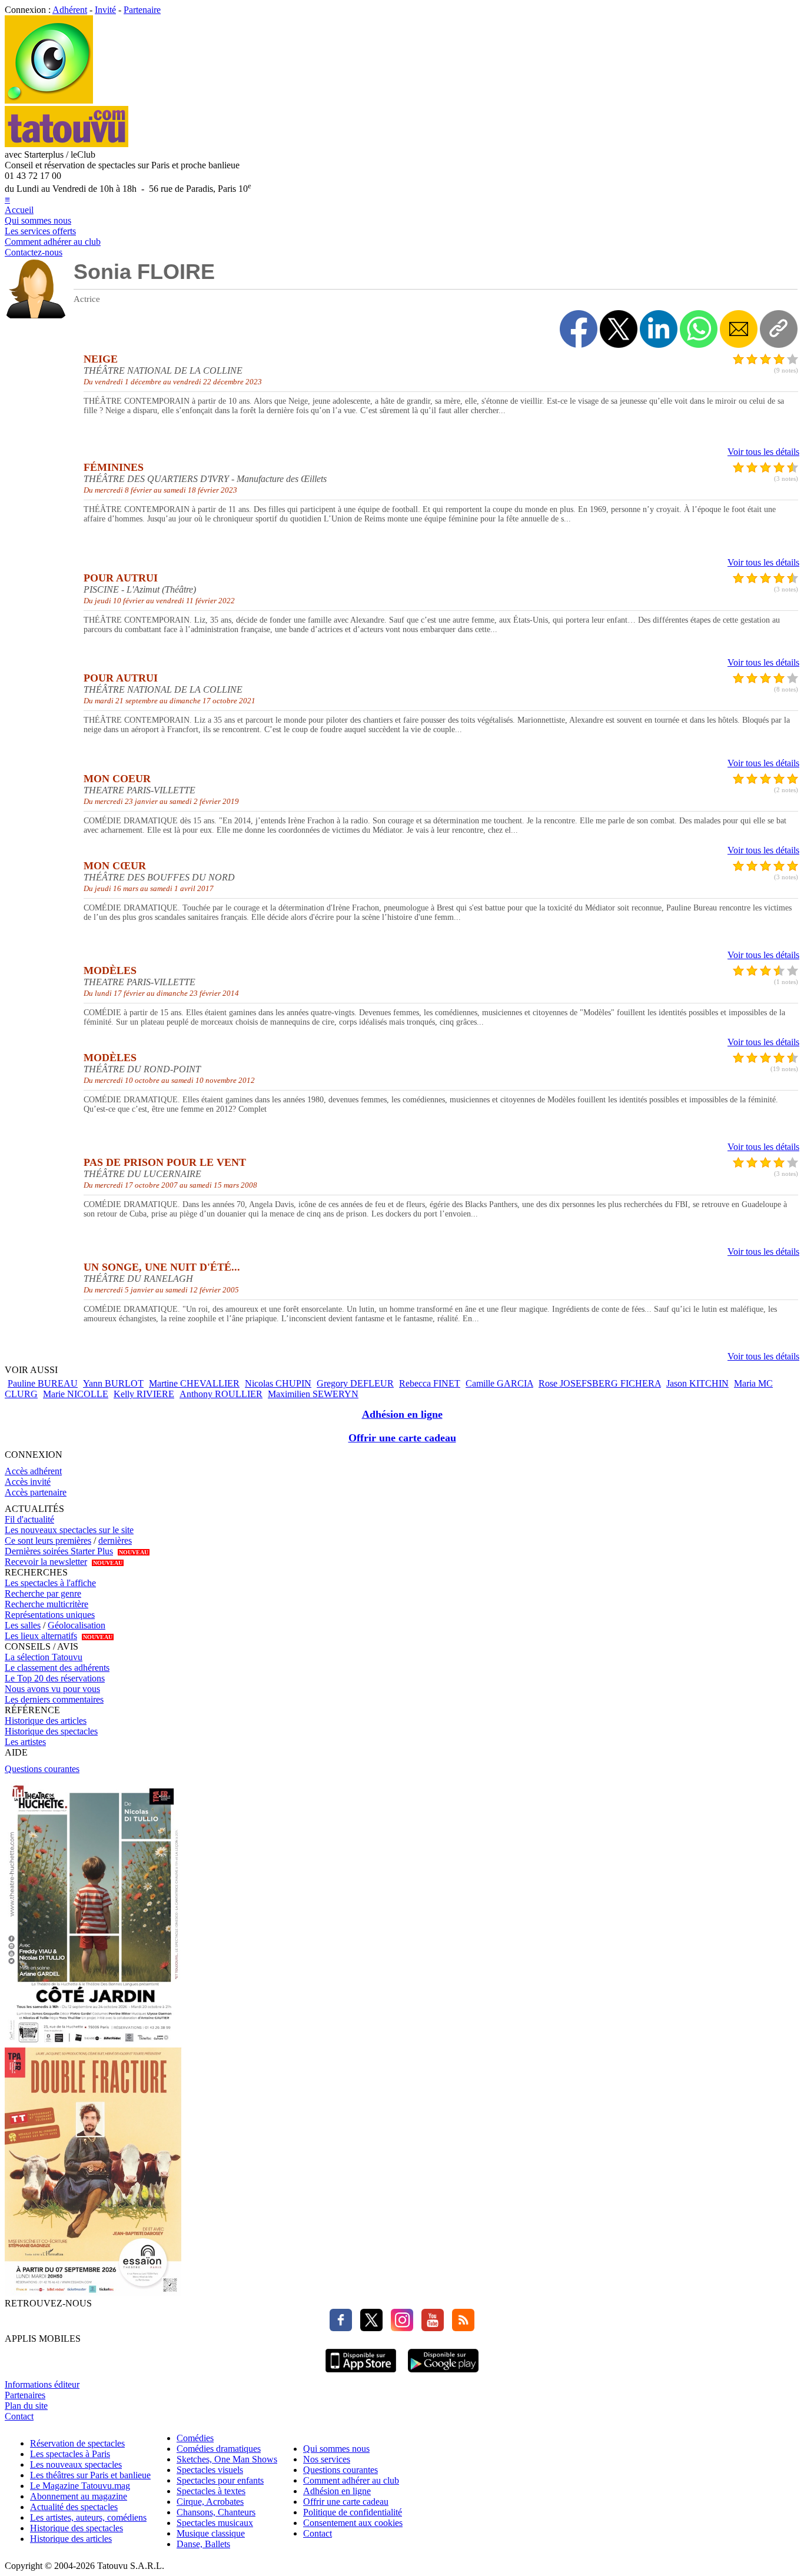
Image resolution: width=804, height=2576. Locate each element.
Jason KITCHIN (697, 1383)
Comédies (195, 2438)
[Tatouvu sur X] (368, 2328)
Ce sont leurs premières (48, 1540)
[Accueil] (49, 100)
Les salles (23, 1625)
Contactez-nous (34, 252)
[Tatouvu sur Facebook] (341, 2328)
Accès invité (28, 1482)
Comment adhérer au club (53, 242)
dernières (115, 1540)
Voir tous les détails (763, 452)
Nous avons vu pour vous (52, 1689)
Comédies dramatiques (219, 2449)
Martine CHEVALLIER (194, 1383)
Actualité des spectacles (74, 2507)
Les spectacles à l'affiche (50, 1583)
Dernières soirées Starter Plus (59, 1551)
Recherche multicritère (46, 1604)
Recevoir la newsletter (46, 1562)
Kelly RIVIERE (144, 1394)
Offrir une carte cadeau (402, 1438)
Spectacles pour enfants (220, 2480)
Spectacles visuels (210, 2470)
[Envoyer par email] (739, 329)
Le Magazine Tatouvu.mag (80, 2486)
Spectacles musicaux (215, 2523)
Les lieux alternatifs (41, 1636)
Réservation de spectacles (77, 2443)
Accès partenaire (36, 1492)
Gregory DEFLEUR (355, 1383)
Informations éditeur (42, 2384)
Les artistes (25, 1742)
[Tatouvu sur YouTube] (430, 2328)
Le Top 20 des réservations (55, 1678)
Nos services (327, 2459)
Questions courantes (42, 1769)
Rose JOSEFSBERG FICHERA (600, 1383)
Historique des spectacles (51, 1731)
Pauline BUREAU (43, 1383)
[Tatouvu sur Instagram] (399, 2328)
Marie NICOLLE (76, 1394)
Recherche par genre (43, 1593)
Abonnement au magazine (79, 2496)
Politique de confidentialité (353, 2512)
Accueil (19, 210)
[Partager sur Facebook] (579, 329)
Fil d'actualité (29, 1519)
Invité (105, 10)
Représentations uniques (50, 1615)
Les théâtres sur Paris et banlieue (90, 2475)
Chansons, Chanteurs (216, 2512)
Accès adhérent (33, 1471)
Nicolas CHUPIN (278, 1383)
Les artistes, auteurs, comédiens (88, 2517)
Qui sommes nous (38, 220)
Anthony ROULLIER (221, 1394)
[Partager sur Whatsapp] (699, 329)
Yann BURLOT (113, 1383)
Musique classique (211, 2533)
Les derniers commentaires (54, 1699)
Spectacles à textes (211, 2491)
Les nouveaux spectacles (76, 2464)
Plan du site (26, 2406)
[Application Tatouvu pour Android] (443, 2374)
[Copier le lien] (779, 329)
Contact (19, 2416)
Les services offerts (40, 231)
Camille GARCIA (499, 1383)
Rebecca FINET (430, 1383)
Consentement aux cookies (353, 2523)
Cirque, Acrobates (210, 2502)
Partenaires (25, 2395)
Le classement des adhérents (57, 1668)
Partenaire (142, 10)
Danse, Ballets (203, 2544)
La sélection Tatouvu (44, 1657)
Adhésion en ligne (402, 1414)
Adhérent (70, 10)
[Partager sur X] (619, 329)
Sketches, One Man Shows (227, 2459)
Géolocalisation (77, 1625)
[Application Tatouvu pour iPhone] (361, 2374)
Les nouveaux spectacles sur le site (69, 1530)
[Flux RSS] (460, 2328)
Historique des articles (46, 1721)
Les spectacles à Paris (70, 2454)
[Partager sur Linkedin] (659, 329)
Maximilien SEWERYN (313, 1394)
